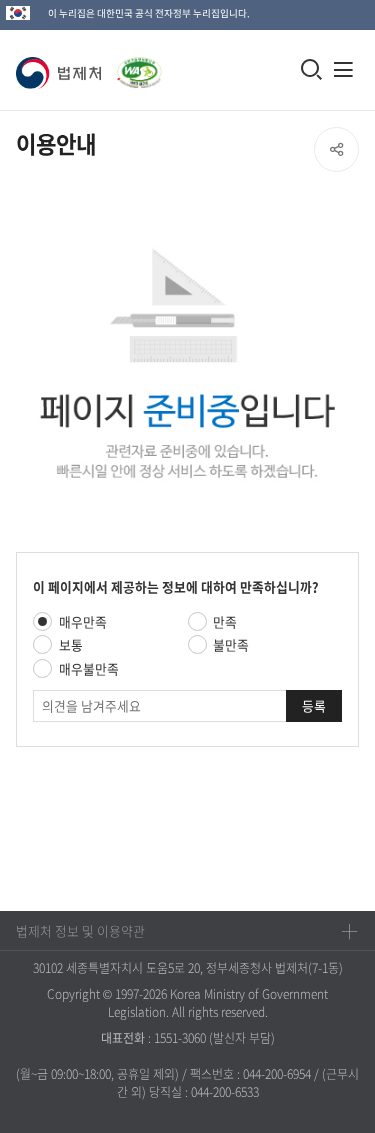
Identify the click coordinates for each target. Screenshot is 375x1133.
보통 (71, 644)
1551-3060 (180, 1038)
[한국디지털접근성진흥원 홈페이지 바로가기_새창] (135, 62)
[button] (62, 73)
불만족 (231, 644)
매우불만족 (89, 668)
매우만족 (83, 621)
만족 (225, 621)
